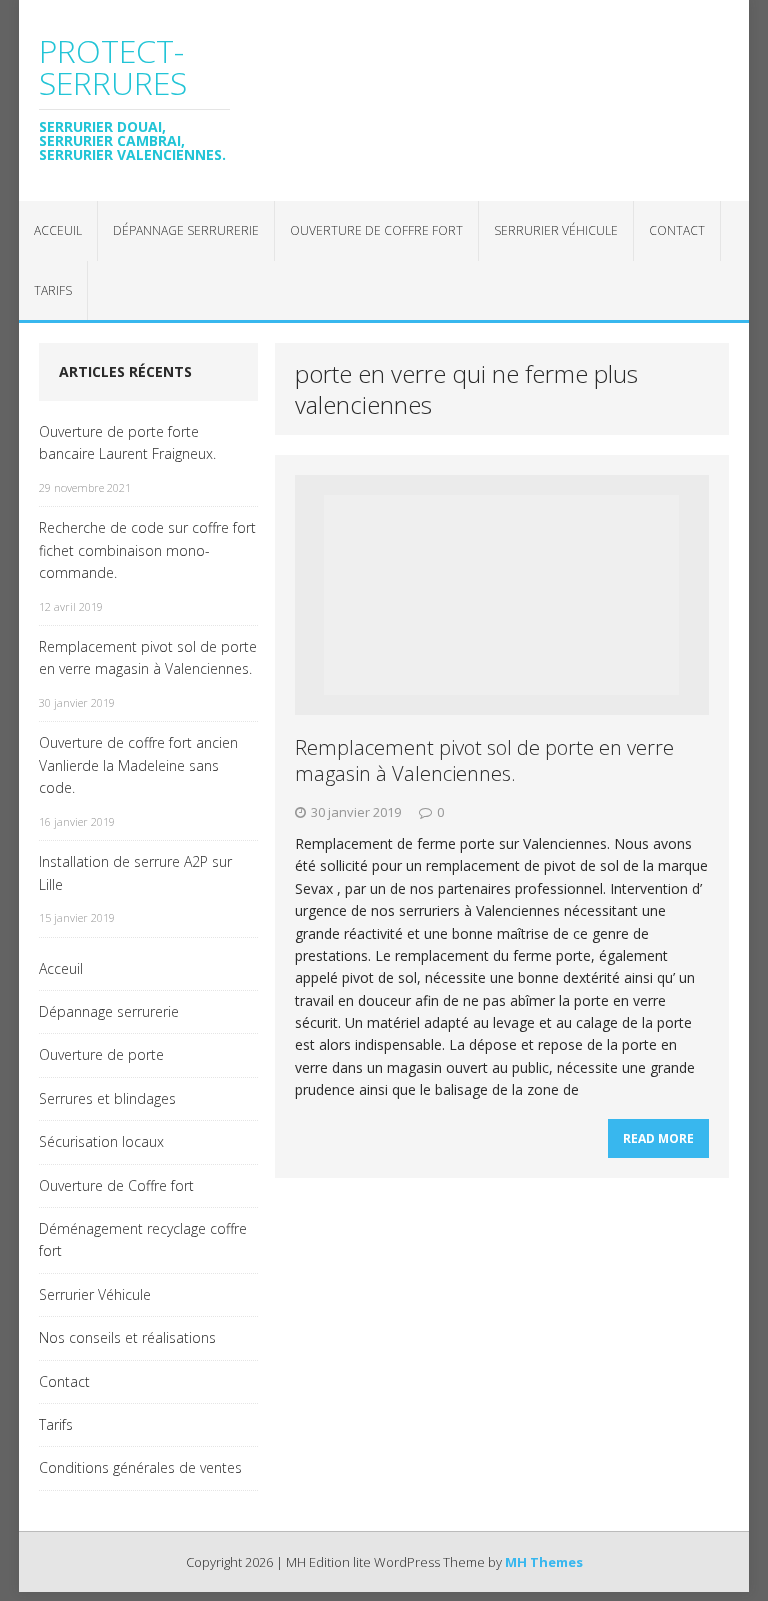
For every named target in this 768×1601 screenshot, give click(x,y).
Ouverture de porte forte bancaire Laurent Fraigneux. (127, 442)
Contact (677, 230)
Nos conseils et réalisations (127, 1337)
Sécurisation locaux (101, 1141)
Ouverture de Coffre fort (376, 230)
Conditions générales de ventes (140, 1467)
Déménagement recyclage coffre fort (143, 1239)
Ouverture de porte (101, 1054)
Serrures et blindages (107, 1098)
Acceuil (58, 230)
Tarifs (53, 290)
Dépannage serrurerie (186, 230)
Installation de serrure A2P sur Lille (135, 872)
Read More (658, 1138)
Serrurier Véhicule (556, 230)
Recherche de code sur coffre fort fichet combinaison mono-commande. (147, 550)
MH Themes (544, 1562)
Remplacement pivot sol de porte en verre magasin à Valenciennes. (484, 760)
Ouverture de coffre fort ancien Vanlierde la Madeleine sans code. (138, 765)
